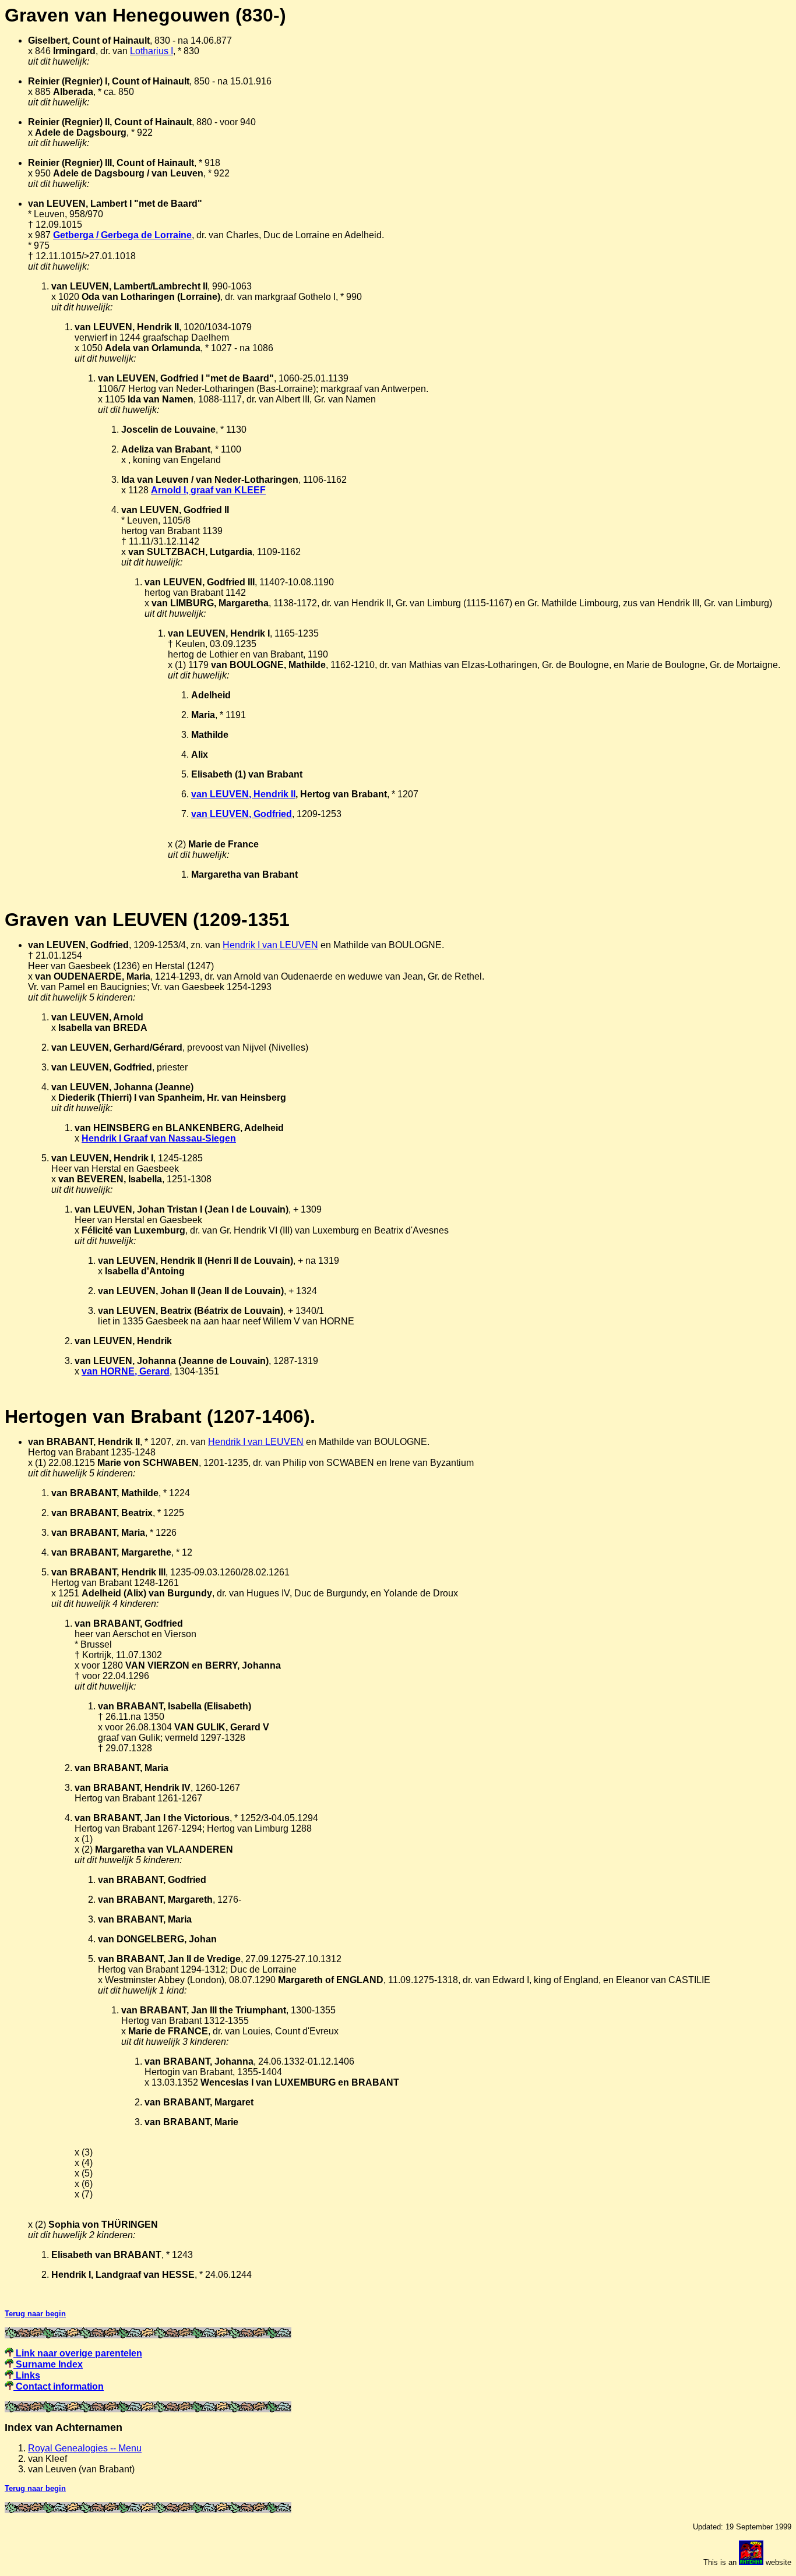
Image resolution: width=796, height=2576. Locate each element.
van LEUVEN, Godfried (242, 814)
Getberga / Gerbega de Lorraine (122, 235)
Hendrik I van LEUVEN (270, 945)
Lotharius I (152, 51)
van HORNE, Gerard (126, 1371)
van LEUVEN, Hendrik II (243, 794)
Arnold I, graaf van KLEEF (208, 490)
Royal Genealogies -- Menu (85, 2448)
